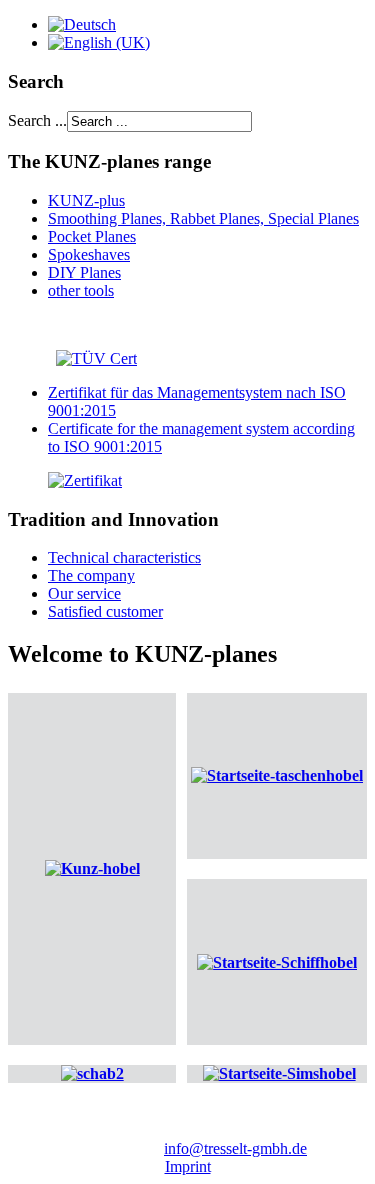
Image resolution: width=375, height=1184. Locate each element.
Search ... (37, 120)
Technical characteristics (124, 557)
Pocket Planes (92, 236)
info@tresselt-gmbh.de (235, 1148)
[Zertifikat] (65, 480)
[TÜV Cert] (96, 358)
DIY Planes (84, 272)
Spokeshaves (89, 254)
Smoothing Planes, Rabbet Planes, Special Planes (203, 218)
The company (91, 575)
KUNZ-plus (86, 200)
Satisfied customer (105, 611)
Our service (84, 593)
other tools (81, 290)
